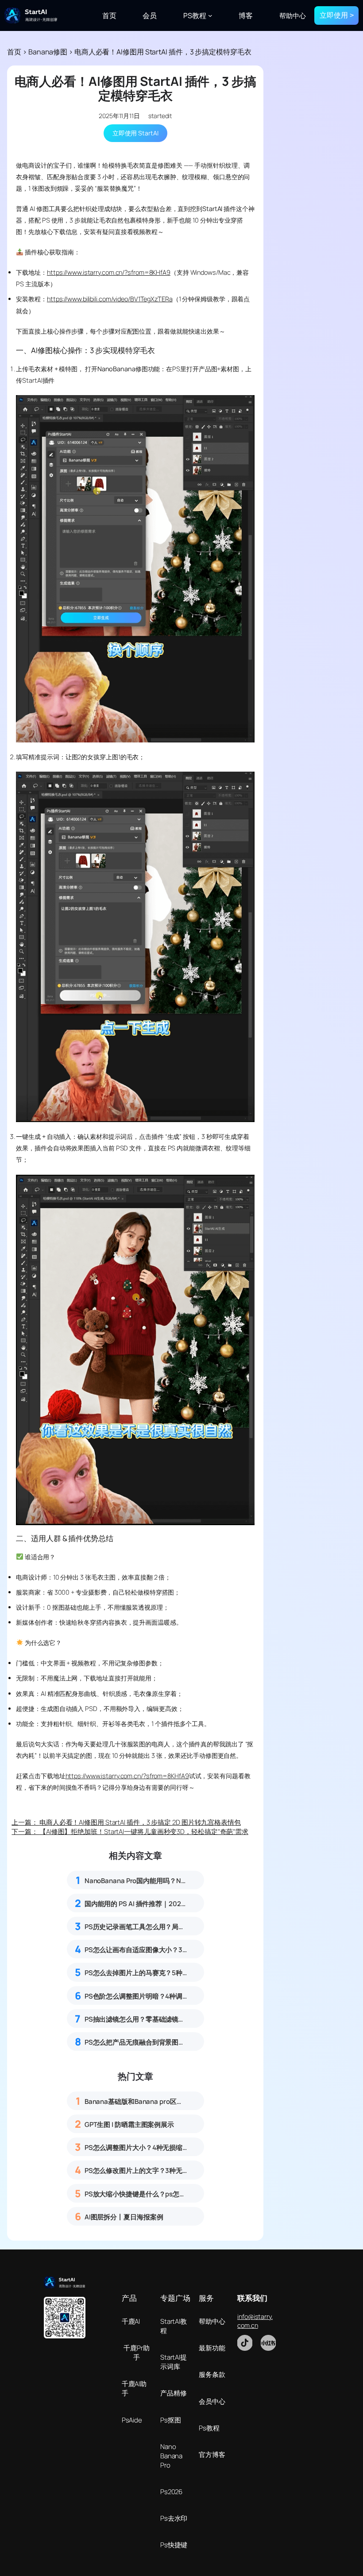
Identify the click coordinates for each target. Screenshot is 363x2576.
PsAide (132, 2420)
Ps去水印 (174, 2518)
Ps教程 (209, 2428)
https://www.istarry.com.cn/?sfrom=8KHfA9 (109, 272)
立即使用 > (337, 15)
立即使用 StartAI (135, 133)
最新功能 (212, 2348)
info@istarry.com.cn (255, 2321)
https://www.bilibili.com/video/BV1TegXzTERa (110, 299)
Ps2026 (171, 2492)
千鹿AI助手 (134, 2388)
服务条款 (212, 2374)
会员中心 (212, 2401)
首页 (14, 52)
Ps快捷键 (174, 2545)
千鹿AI (131, 2321)
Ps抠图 (171, 2420)
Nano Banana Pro (171, 2456)
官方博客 (212, 2455)
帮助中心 (212, 2321)
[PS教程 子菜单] (210, 15)
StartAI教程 (174, 2326)
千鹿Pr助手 (137, 2353)
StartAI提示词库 (174, 2362)
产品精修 (174, 2393)
